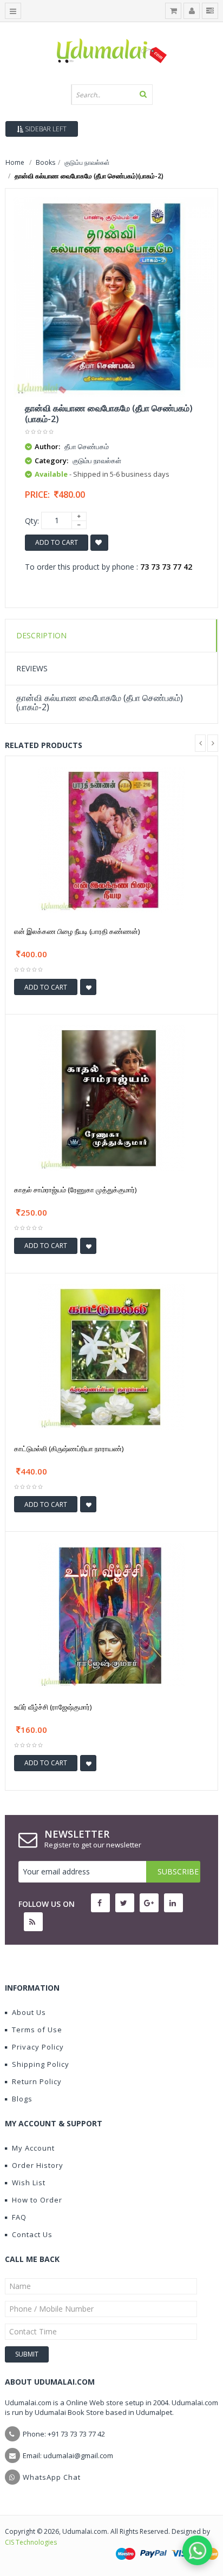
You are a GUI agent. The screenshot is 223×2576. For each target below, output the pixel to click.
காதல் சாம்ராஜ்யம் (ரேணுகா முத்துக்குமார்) (75, 1190)
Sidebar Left (45, 129)
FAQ (19, 2217)
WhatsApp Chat (52, 2477)
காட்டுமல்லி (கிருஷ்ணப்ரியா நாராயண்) (69, 1449)
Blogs (22, 2099)
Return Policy (37, 2081)
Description (41, 635)
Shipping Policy (41, 2064)
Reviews (32, 668)
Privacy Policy (38, 2047)
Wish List (29, 2183)
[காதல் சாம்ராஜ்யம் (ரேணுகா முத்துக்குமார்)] (111, 1097)
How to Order (37, 2200)
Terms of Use (37, 2030)
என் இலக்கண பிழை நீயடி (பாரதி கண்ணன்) (77, 931)
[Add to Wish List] (88, 987)
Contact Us (32, 2234)
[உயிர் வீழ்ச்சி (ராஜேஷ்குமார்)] (111, 1615)
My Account (33, 2148)
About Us (29, 2012)
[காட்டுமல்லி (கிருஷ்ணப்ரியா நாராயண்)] (111, 1356)
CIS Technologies (31, 2542)
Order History (38, 2165)
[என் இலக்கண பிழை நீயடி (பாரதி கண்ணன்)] (111, 839)
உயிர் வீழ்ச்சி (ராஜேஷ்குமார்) (53, 1707)
